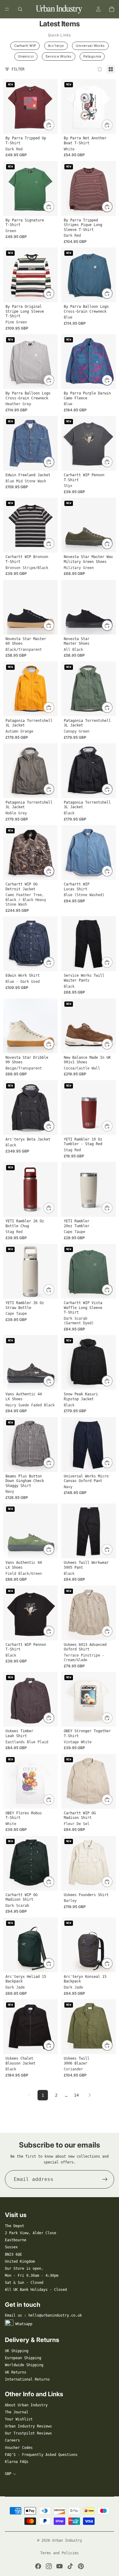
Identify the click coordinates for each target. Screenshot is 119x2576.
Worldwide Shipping (24, 2365)
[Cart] (112, 9)
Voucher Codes (19, 2448)
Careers (12, 2440)
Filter (18, 69)
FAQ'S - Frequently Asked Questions (41, 2455)
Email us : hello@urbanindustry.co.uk (43, 2315)
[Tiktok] (70, 2566)
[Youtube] (60, 2566)
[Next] (90, 2095)
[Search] (20, 9)
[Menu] (7, 9)
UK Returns (16, 2372)
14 (76, 2095)
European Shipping (23, 2358)
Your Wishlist (19, 2419)
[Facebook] (38, 2566)
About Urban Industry (26, 2405)
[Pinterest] (81, 2566)
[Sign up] (105, 2179)
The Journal (17, 2412)
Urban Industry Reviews (28, 2426)
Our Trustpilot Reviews (28, 2433)
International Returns (27, 2379)
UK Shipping (17, 2351)
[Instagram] (49, 2566)
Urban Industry (67, 2540)
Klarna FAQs (17, 2462)
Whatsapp (24, 2324)
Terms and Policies (60, 2553)
